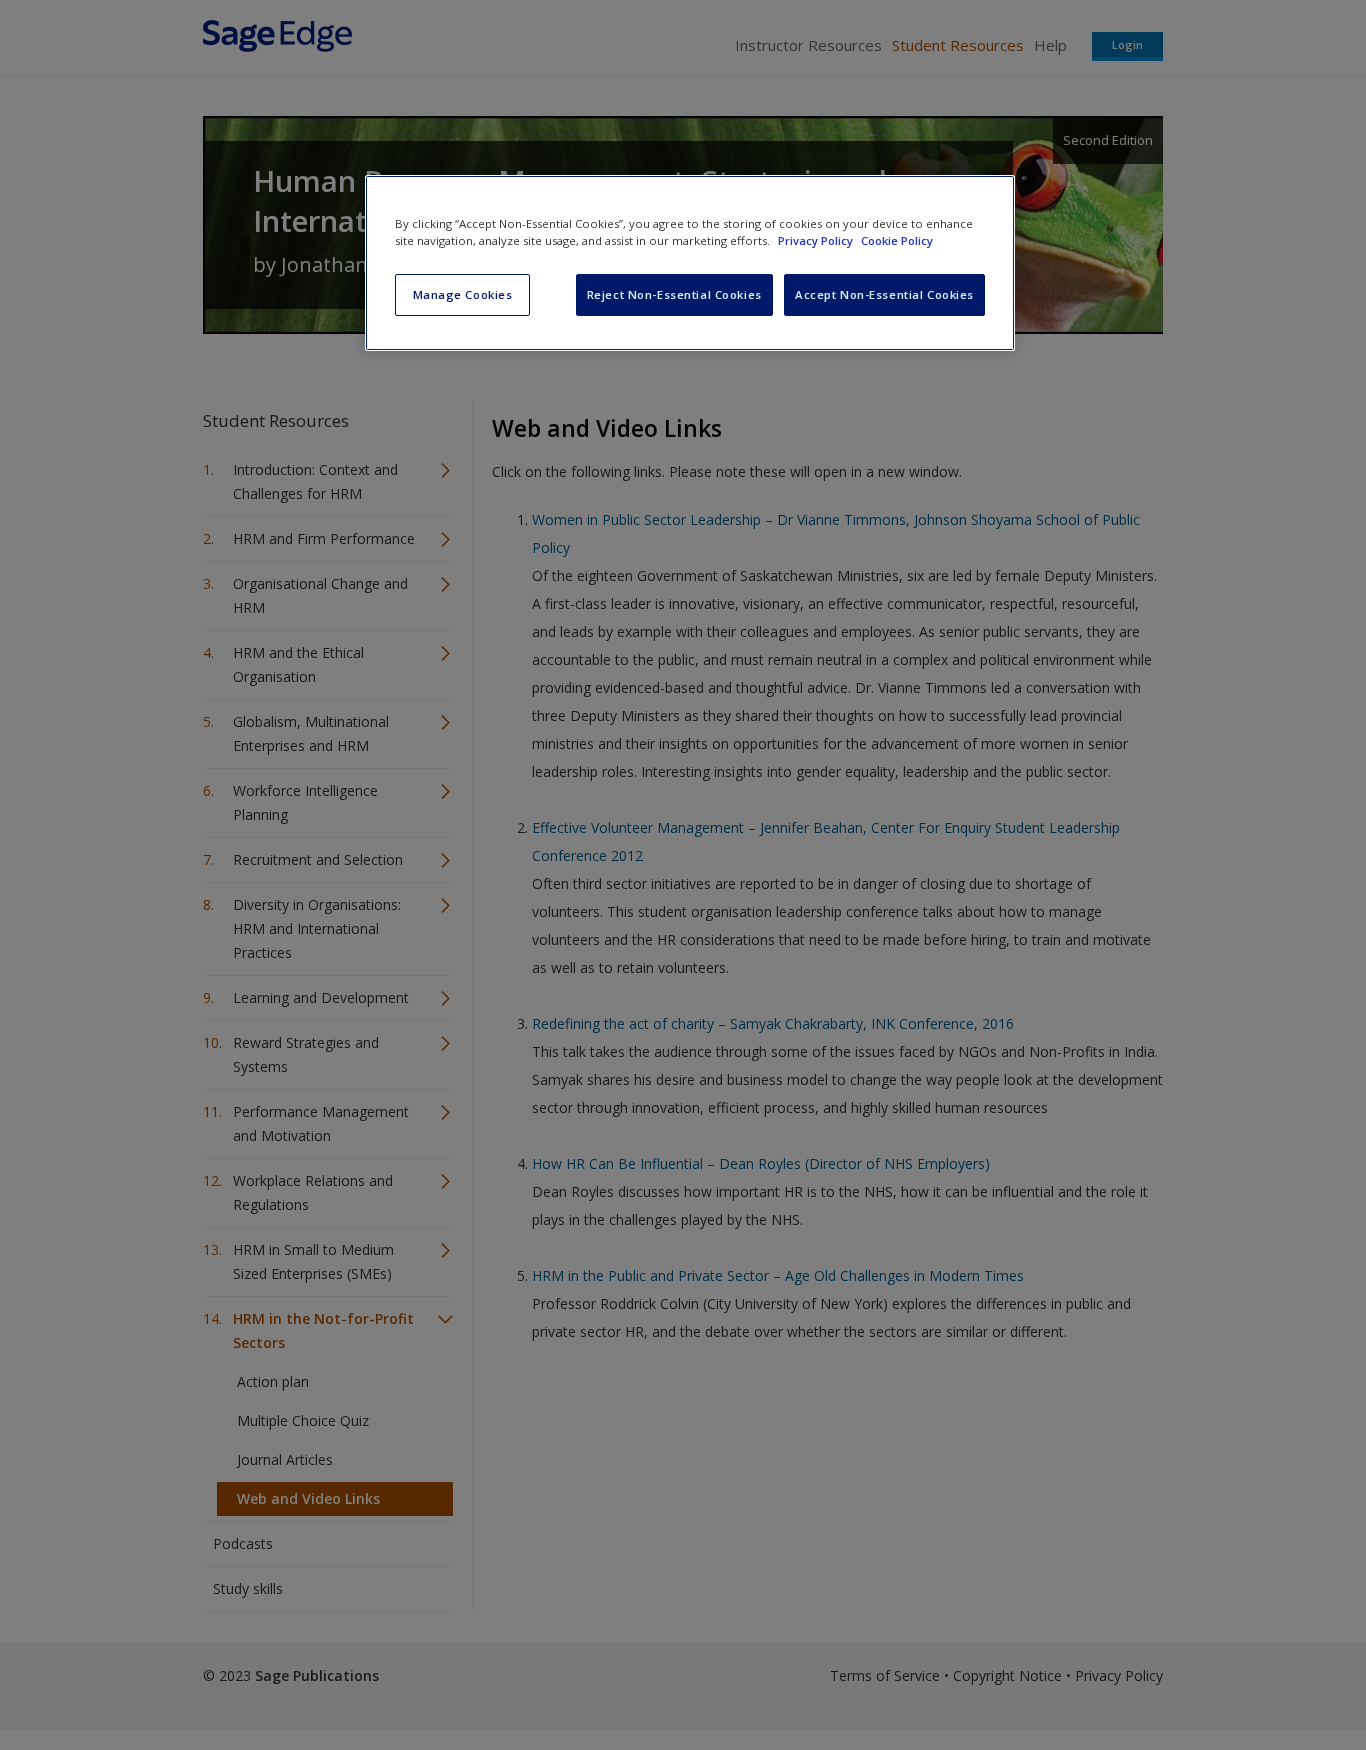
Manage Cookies (463, 294)
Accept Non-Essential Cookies (884, 294)
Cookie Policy (897, 240)
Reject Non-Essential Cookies (674, 294)
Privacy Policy (817, 240)
